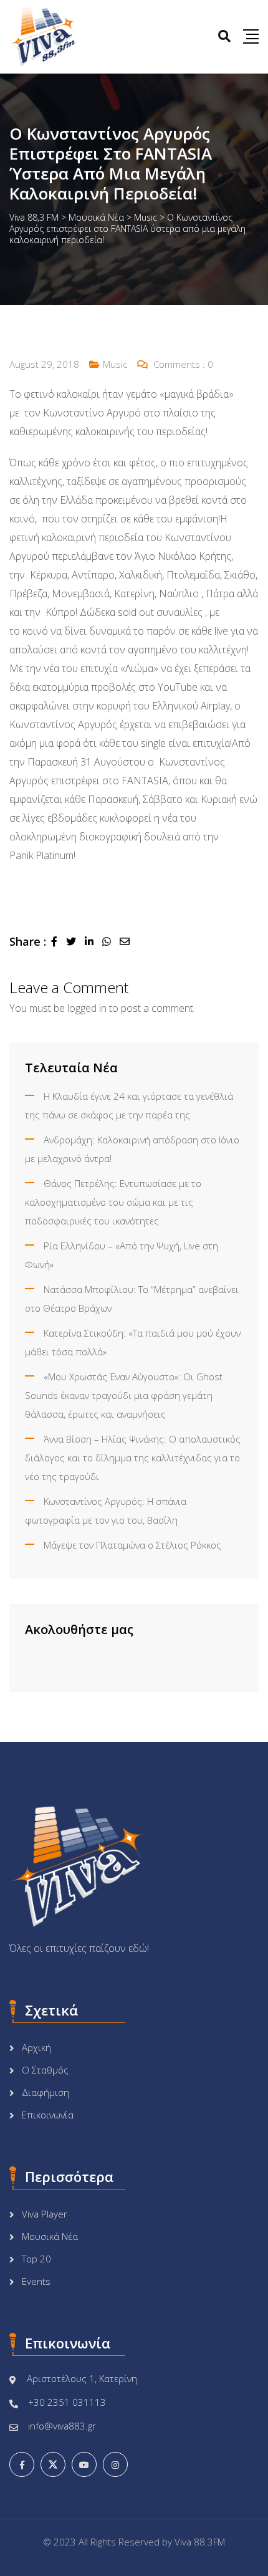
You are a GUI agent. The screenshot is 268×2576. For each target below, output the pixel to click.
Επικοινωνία (48, 2115)
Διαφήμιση (45, 2092)
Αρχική (36, 2047)
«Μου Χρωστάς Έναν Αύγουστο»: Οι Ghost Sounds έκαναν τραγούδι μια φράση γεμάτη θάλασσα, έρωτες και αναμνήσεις (124, 1395)
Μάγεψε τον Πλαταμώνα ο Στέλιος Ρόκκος (132, 1545)
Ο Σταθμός (45, 2070)
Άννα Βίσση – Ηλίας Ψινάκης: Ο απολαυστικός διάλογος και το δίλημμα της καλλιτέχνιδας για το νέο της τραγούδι (133, 1458)
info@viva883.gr (62, 2426)
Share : (28, 941)
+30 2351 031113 (67, 2402)
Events (36, 2281)
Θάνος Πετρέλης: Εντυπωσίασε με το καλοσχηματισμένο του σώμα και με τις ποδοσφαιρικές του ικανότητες (113, 1202)
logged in (87, 1008)
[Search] (224, 36)
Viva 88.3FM (200, 2542)
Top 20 (36, 2259)
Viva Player (45, 2214)
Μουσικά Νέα (50, 2236)
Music (115, 364)
